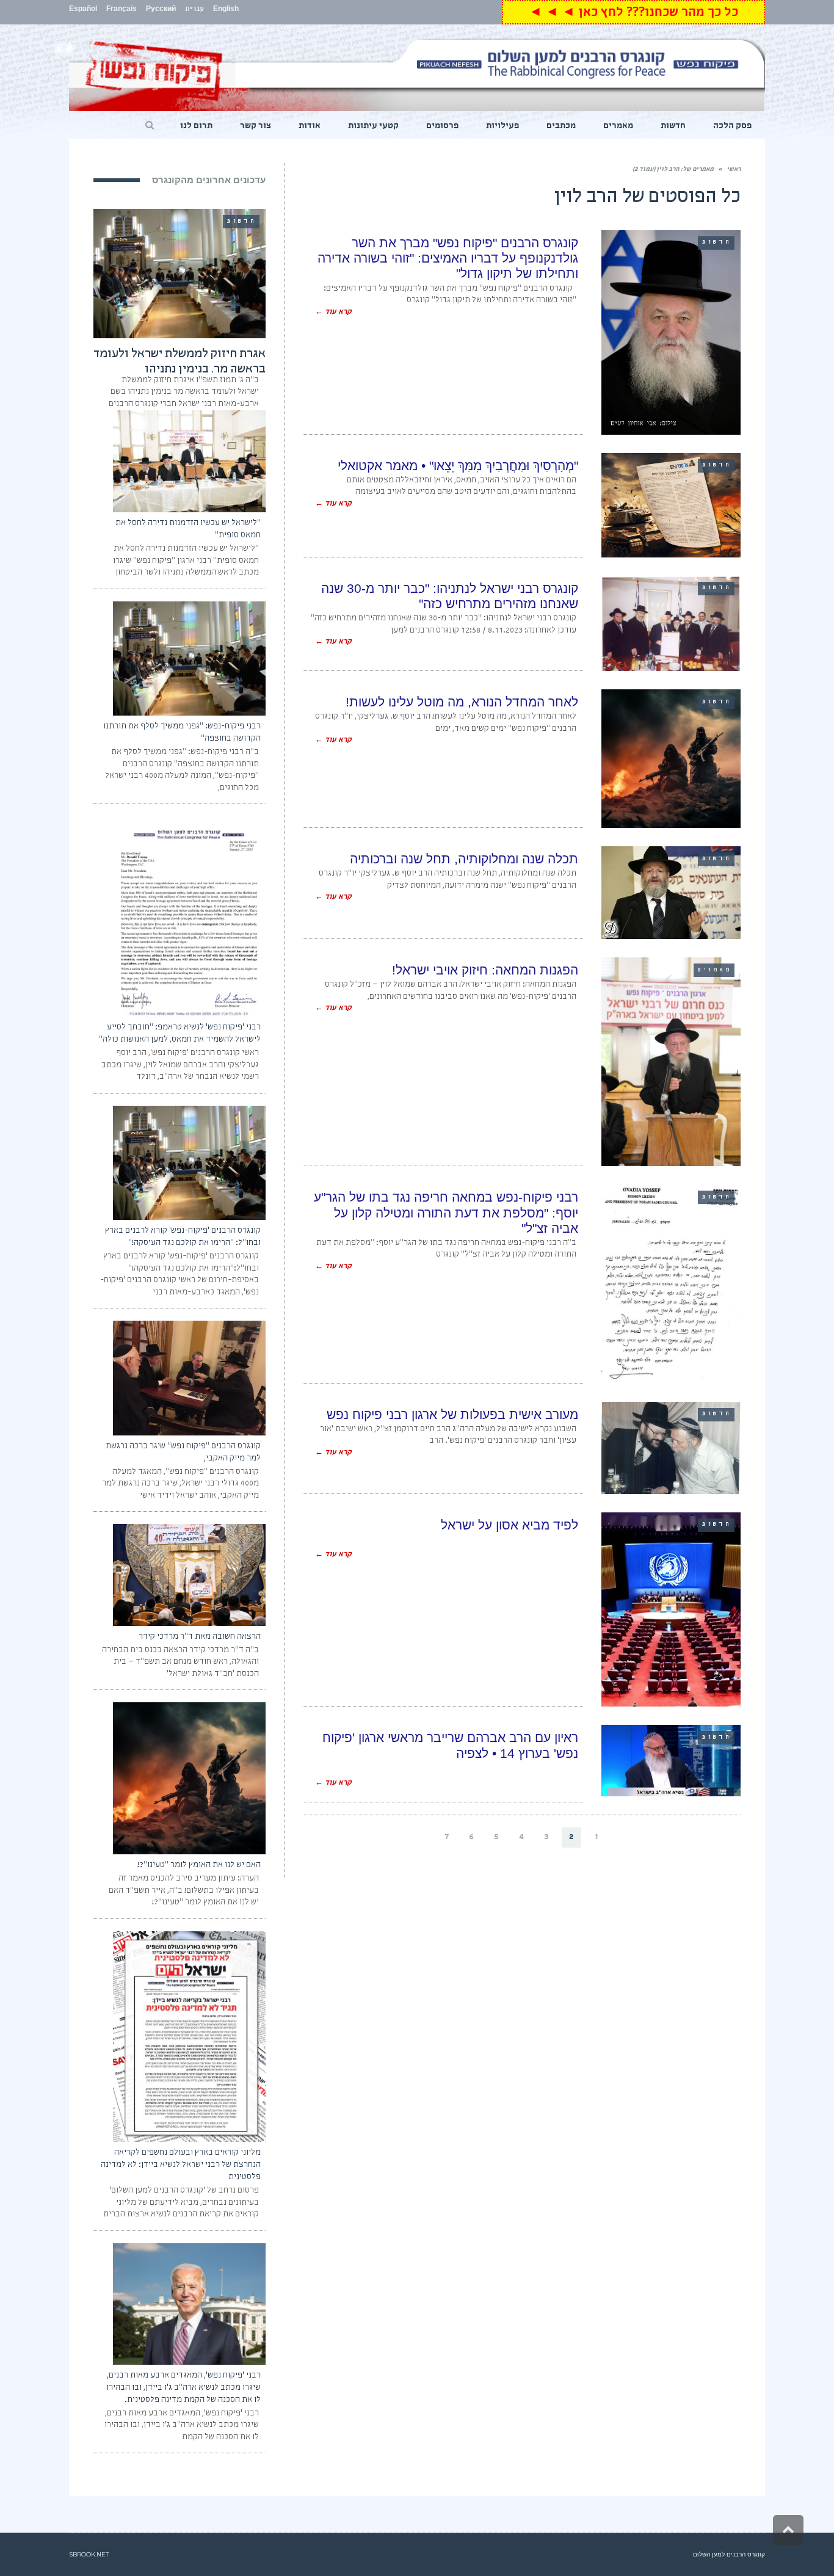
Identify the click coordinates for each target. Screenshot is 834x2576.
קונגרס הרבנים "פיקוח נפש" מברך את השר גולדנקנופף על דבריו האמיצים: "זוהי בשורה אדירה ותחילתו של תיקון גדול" (448, 258)
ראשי (734, 170)
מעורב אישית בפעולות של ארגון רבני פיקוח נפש (452, 1414)
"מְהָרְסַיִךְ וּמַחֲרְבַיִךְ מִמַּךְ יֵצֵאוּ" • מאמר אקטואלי (458, 466)
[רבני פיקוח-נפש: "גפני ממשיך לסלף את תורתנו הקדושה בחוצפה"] (189, 659)
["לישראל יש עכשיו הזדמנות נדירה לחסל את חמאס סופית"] (189, 461)
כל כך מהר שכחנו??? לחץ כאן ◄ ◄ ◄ (633, 14)
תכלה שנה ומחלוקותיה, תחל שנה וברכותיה (464, 859)
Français (121, 10)
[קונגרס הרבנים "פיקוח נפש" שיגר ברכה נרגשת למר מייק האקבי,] (189, 1378)
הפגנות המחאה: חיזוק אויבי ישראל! (485, 970)
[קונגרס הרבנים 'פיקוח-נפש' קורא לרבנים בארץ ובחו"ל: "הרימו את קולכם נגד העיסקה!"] (189, 1163)
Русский (161, 10)
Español (83, 10)
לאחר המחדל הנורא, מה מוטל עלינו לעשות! (462, 702)
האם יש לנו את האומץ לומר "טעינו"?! (199, 1865)
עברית (194, 10)
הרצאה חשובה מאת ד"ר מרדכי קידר (200, 1637)
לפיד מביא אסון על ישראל (509, 1525)
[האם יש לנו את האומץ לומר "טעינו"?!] (189, 1778)
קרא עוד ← (333, 313)
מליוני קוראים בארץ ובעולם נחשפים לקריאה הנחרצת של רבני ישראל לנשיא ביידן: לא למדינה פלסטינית (181, 2165)
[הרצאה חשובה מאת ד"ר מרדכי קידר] (189, 1575)
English (226, 10)
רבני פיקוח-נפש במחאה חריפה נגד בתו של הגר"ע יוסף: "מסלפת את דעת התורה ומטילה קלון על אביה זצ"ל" (446, 1212)
